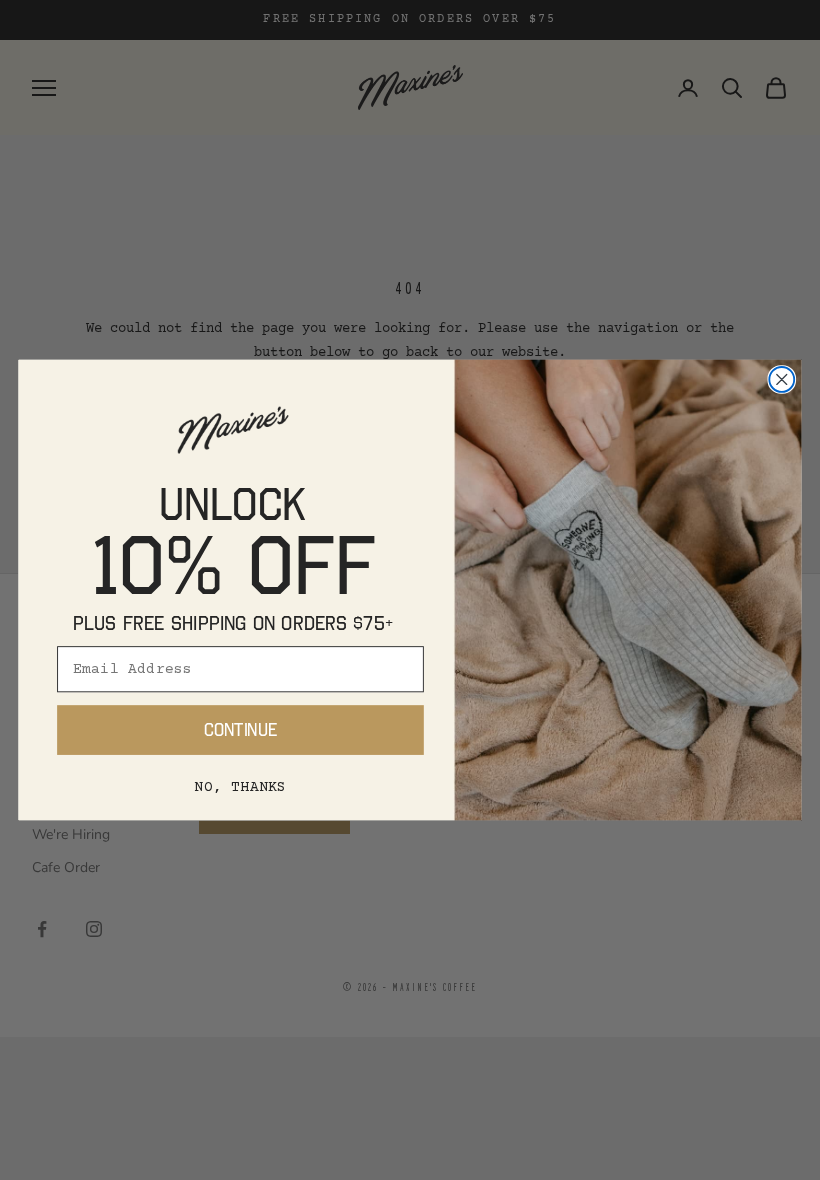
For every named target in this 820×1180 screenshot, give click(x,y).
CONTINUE (240, 730)
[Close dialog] (781, 379)
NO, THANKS (240, 787)
